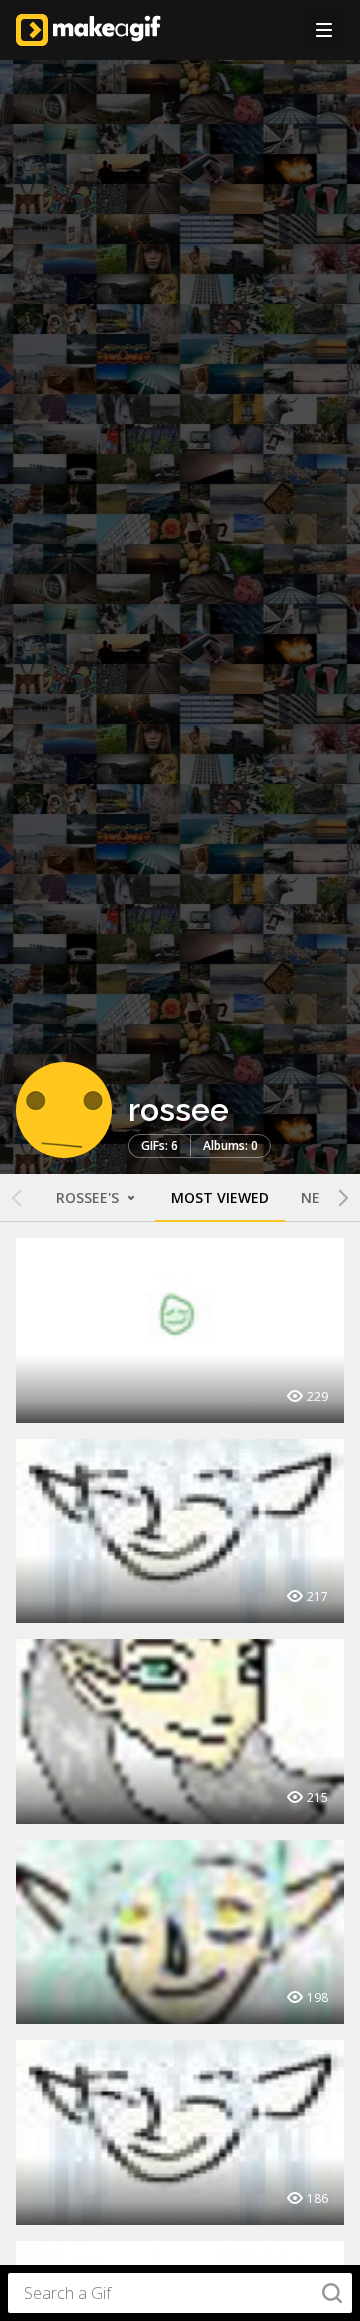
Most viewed (220, 1197)
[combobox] (180, 2293)
